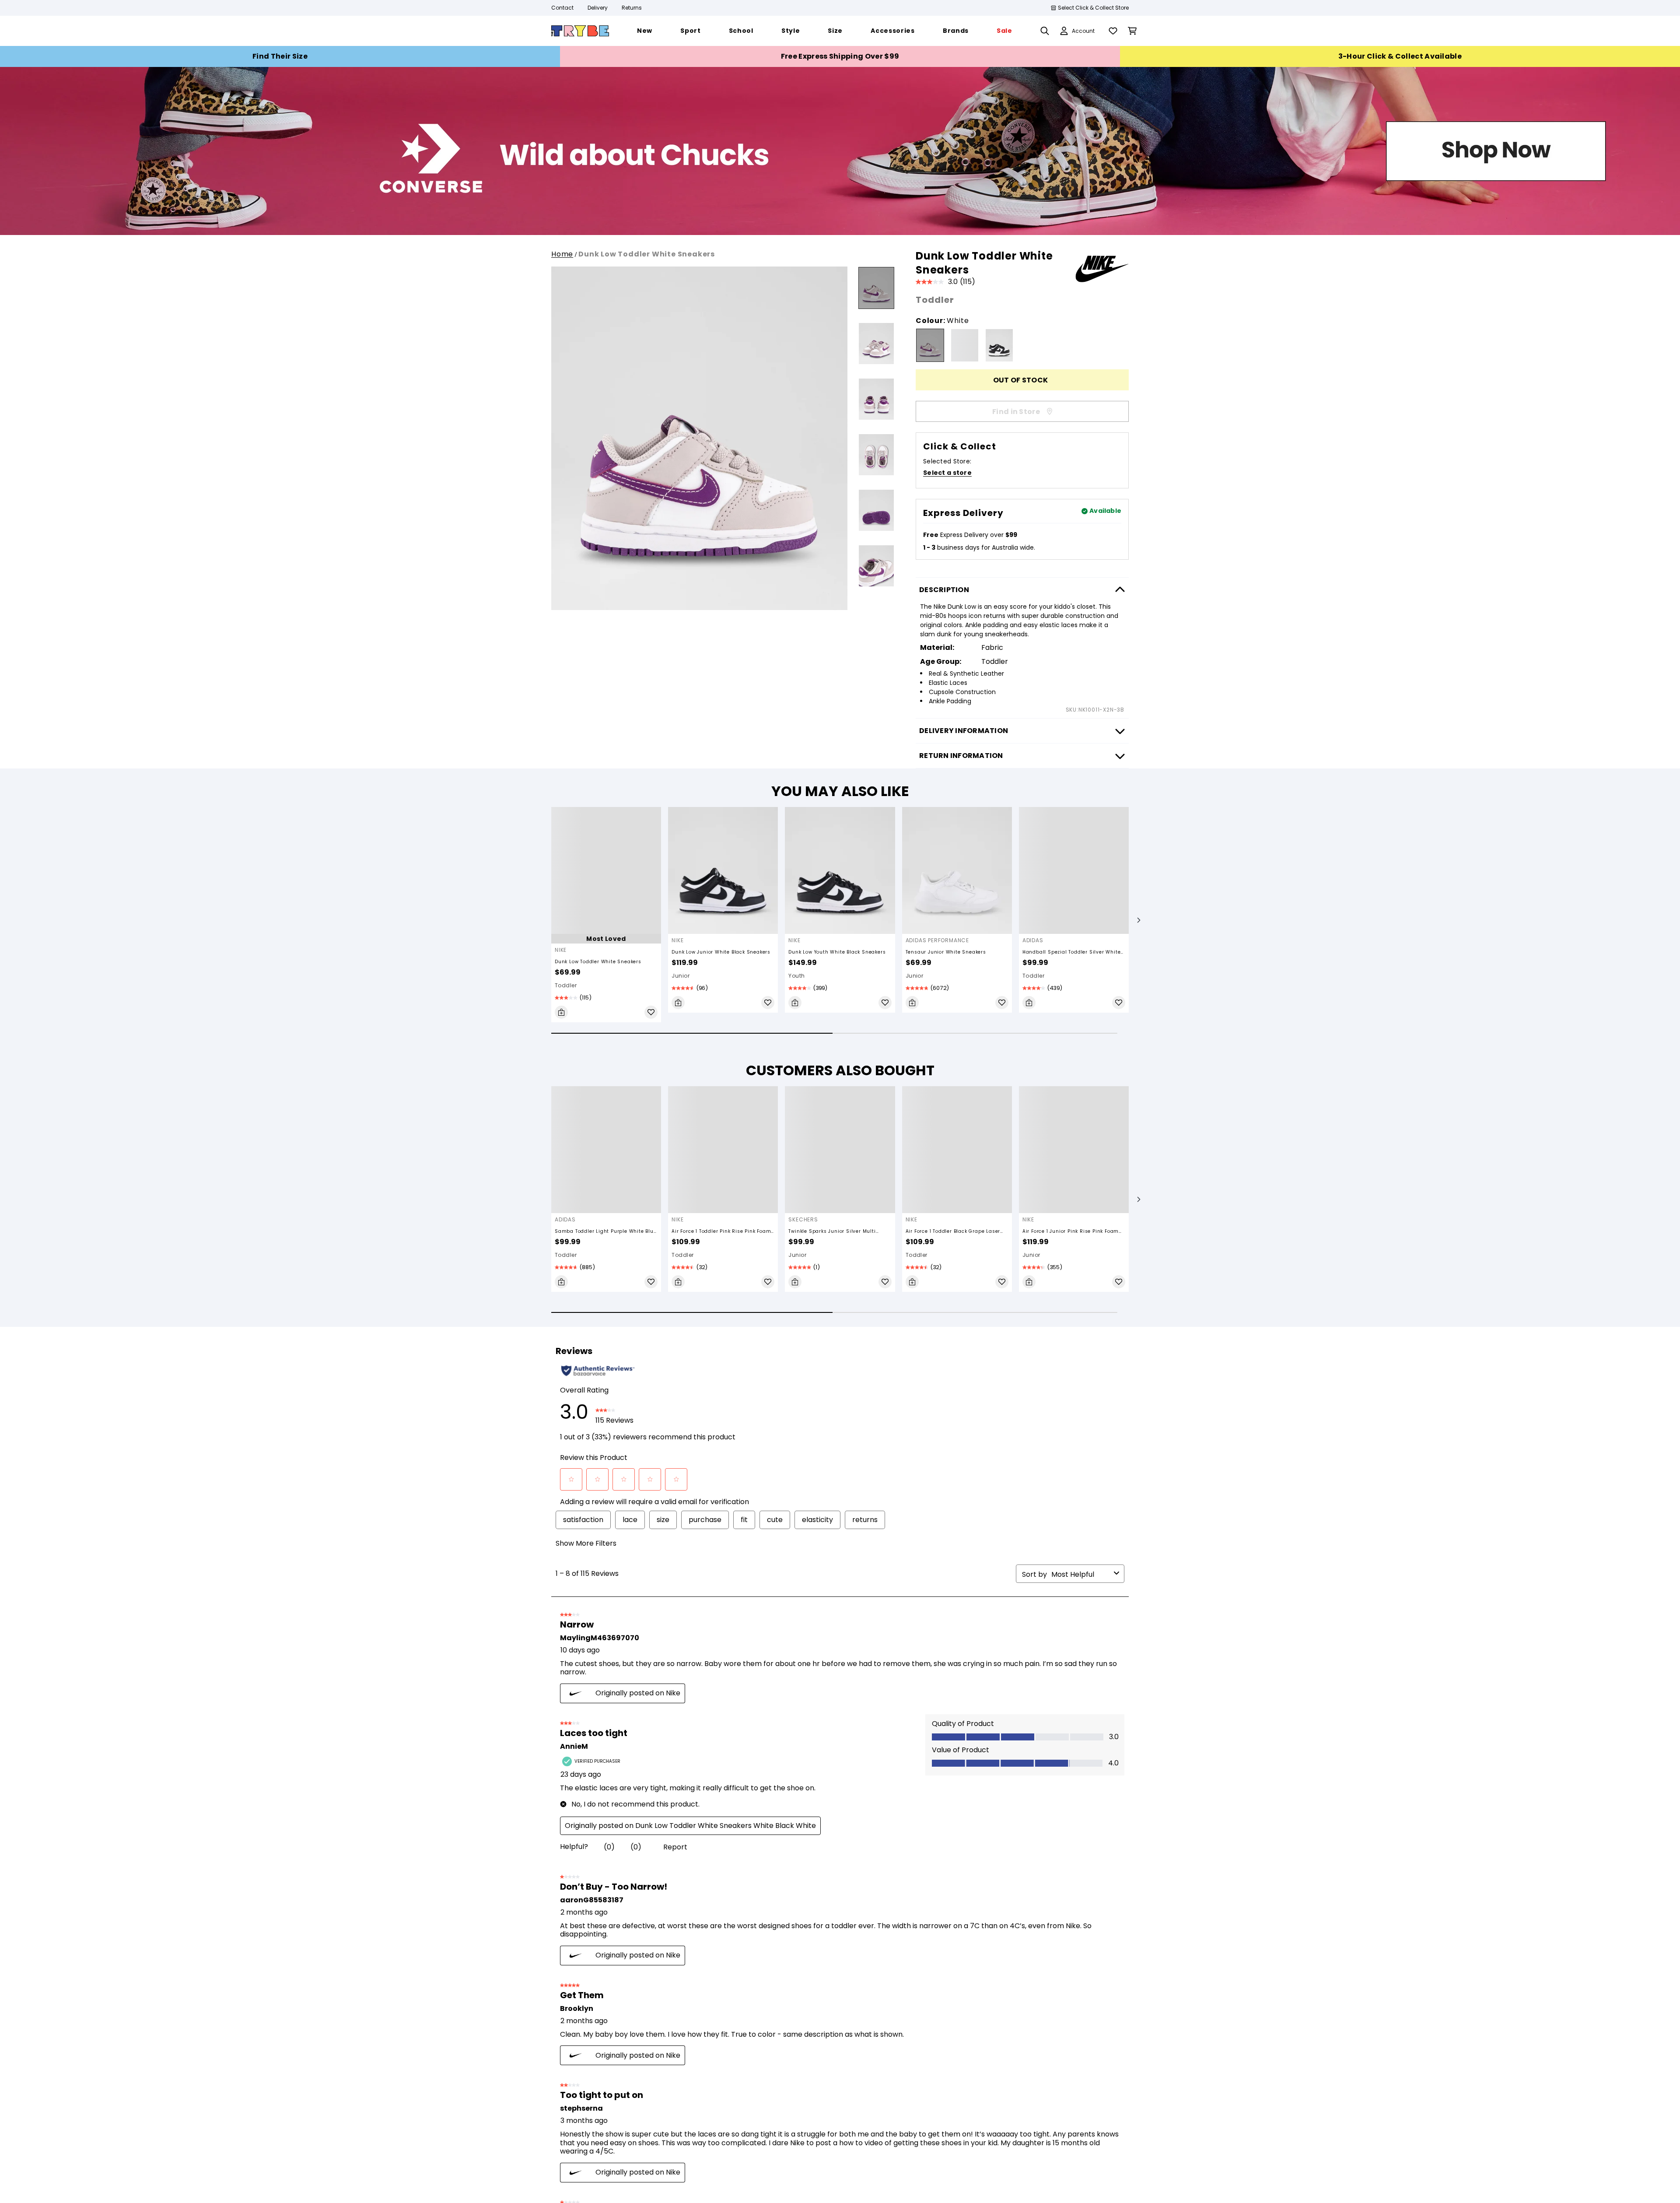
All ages (677, 452)
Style (999, 417)
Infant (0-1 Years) (694, 382)
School (1003, 382)
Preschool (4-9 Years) (703, 417)
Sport (1001, 399)
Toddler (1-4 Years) (698, 399)
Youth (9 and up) (693, 434)
